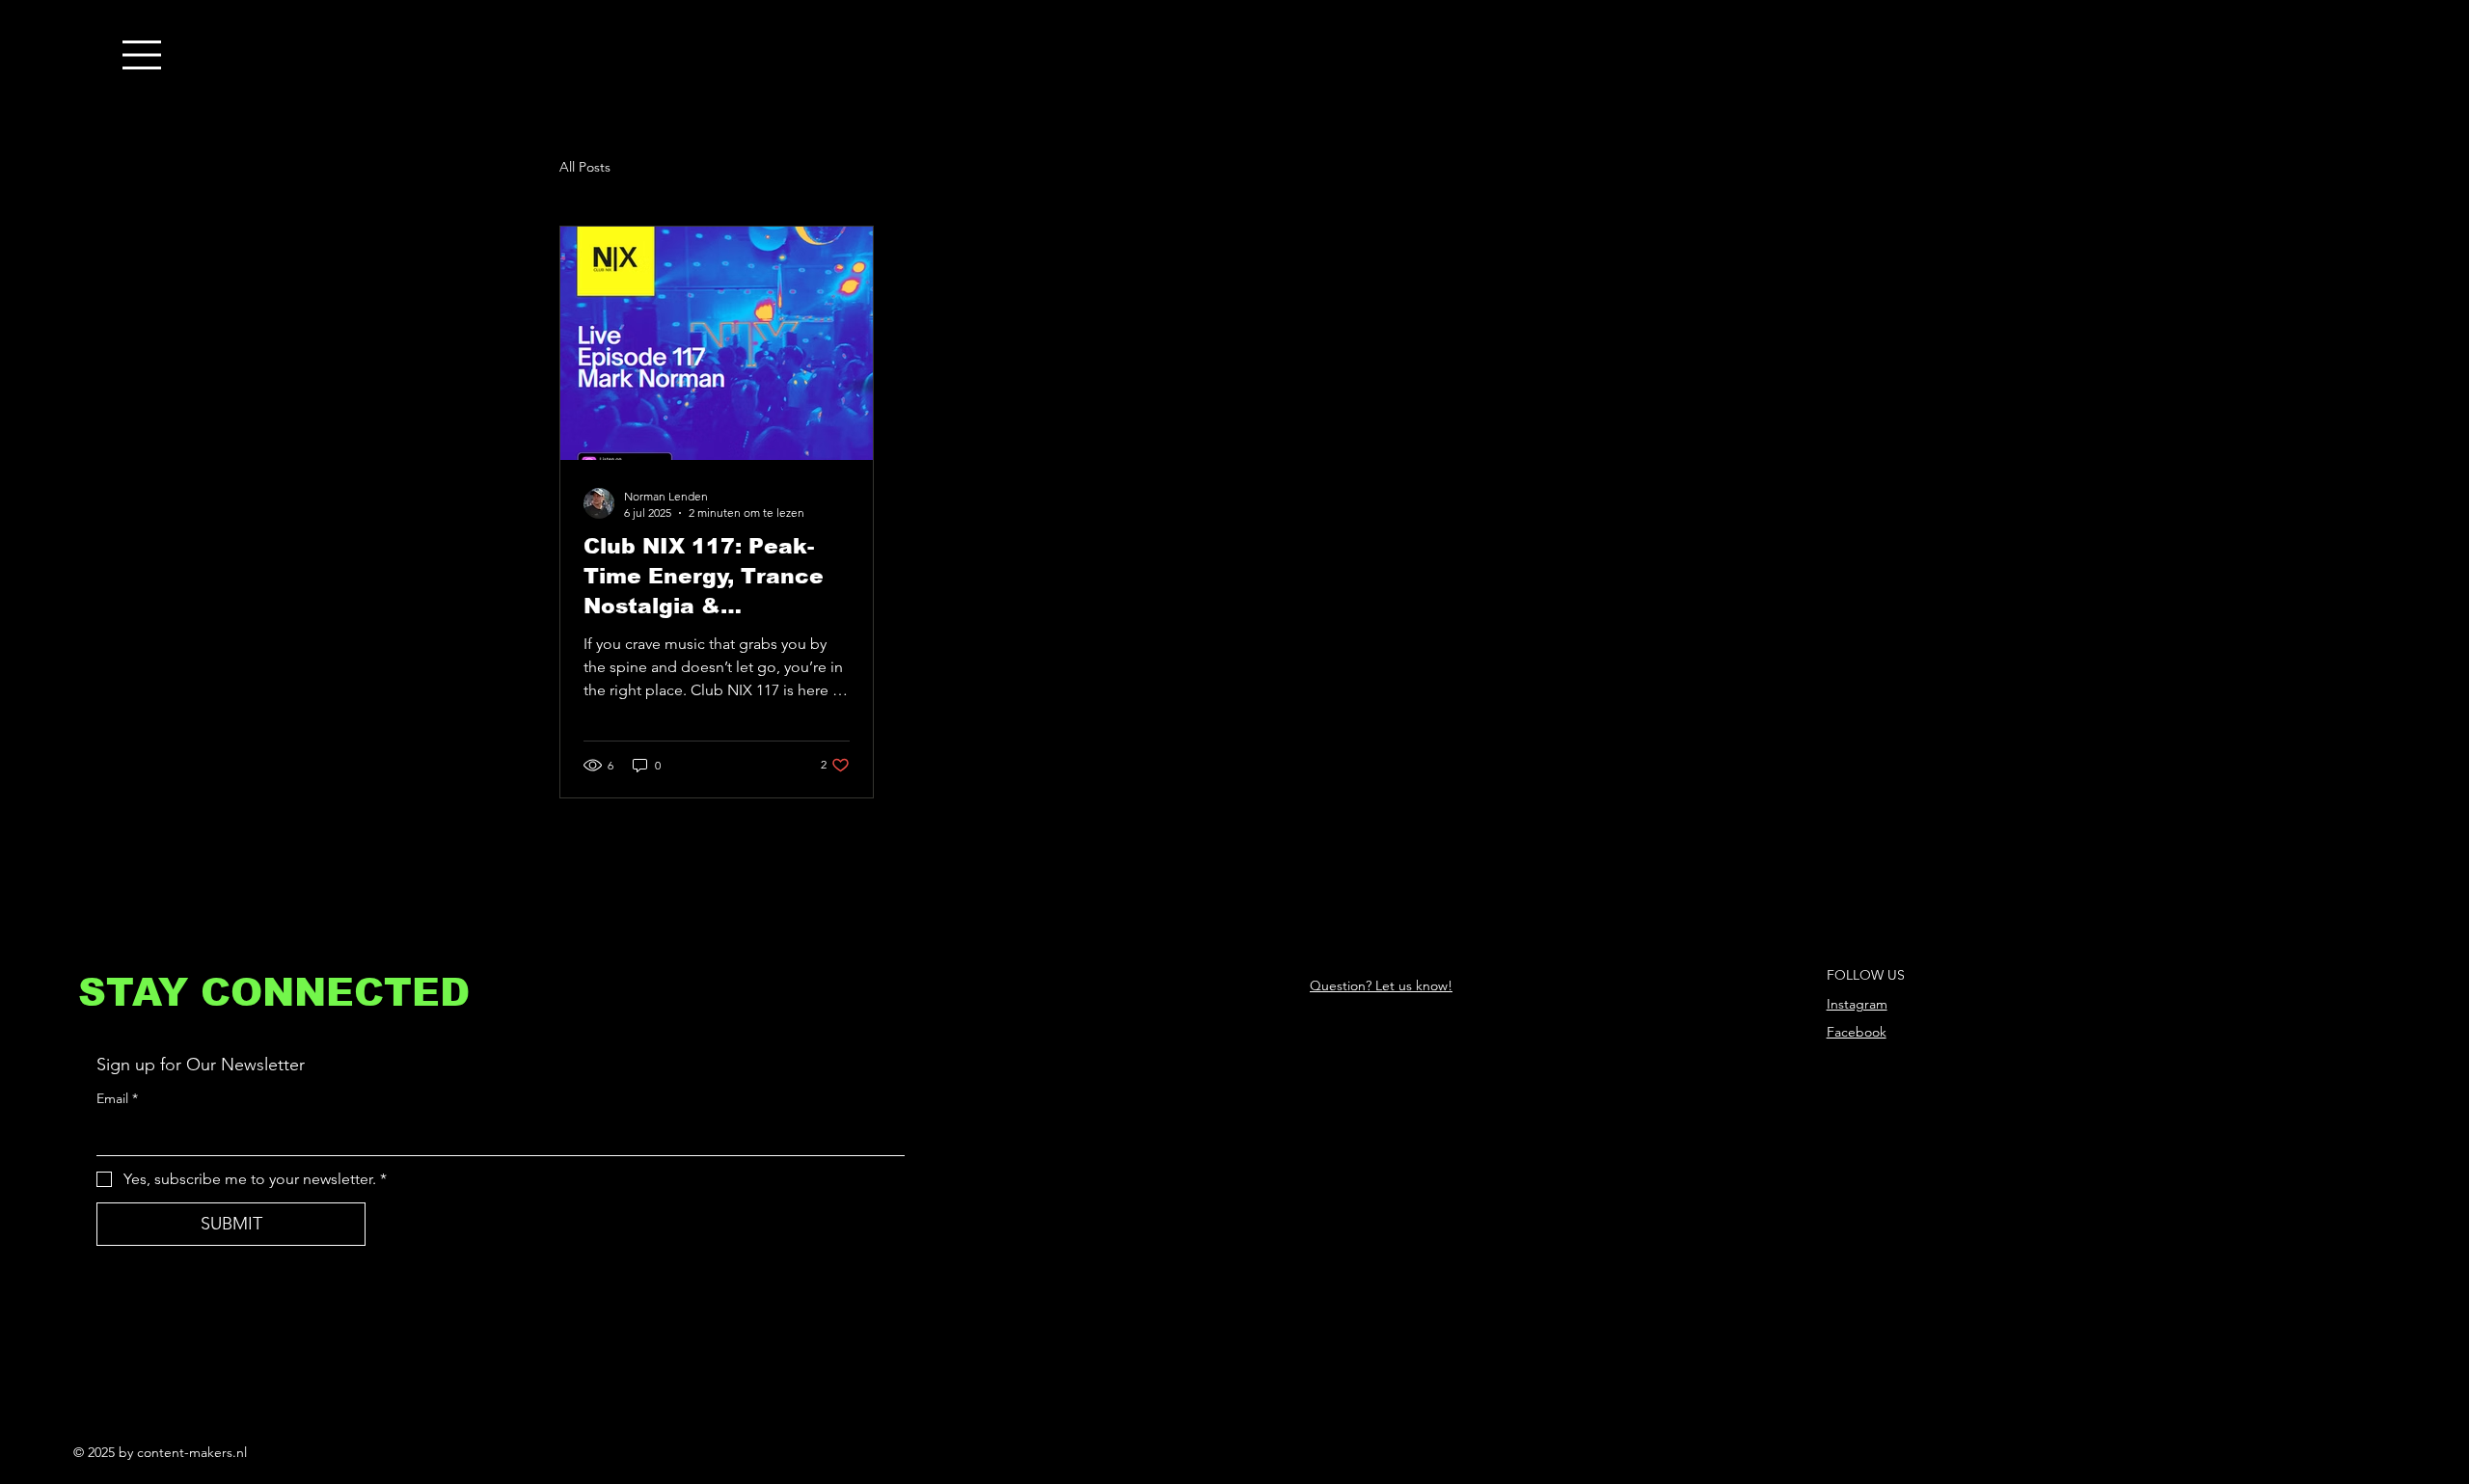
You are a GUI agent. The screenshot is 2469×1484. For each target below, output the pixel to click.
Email (117, 1098)
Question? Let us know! (1381, 985)
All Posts (585, 167)
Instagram (1857, 1004)
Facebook (1857, 1032)
